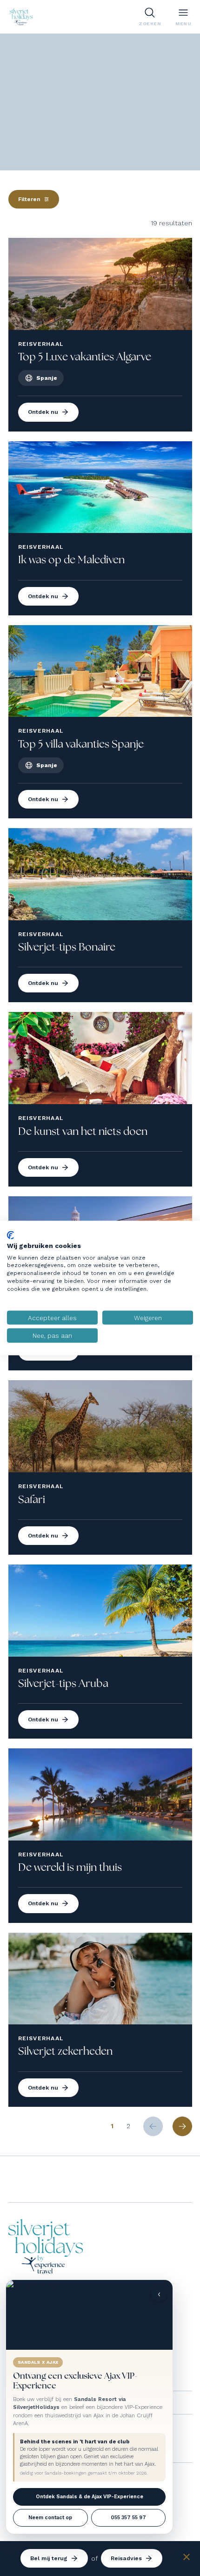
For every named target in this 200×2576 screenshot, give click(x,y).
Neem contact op (50, 2518)
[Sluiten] (187, 2558)
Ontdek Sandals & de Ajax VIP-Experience (90, 2497)
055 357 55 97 (128, 2518)
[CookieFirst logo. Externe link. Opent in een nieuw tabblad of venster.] (10, 1235)
